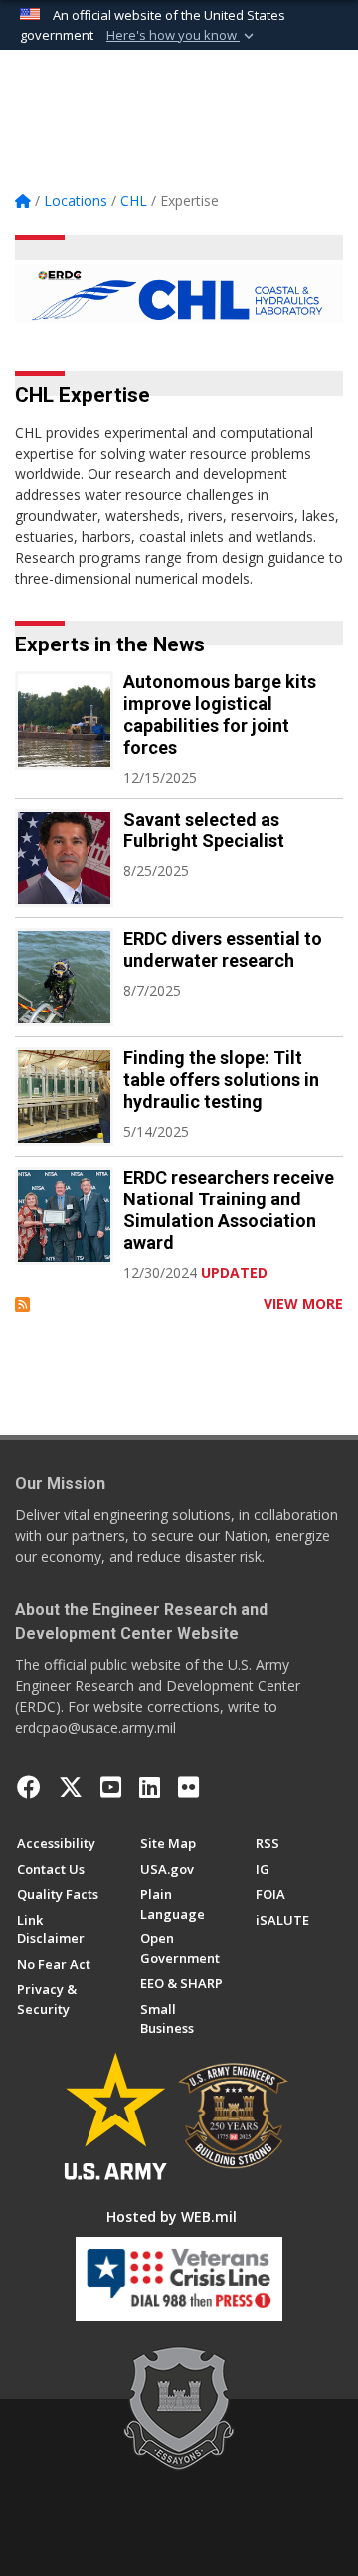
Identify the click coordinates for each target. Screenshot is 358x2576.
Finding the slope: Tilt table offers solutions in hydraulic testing (221, 1080)
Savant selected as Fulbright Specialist (204, 830)
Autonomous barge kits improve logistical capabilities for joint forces (220, 715)
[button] (182, 36)
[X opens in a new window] (71, 1787)
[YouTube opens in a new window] (111, 1787)
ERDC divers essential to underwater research (223, 949)
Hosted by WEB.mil (172, 2216)
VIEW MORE (303, 1303)
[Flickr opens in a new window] (188, 1787)
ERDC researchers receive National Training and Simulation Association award (229, 1210)
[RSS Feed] (22, 1303)
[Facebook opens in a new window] (29, 1787)
